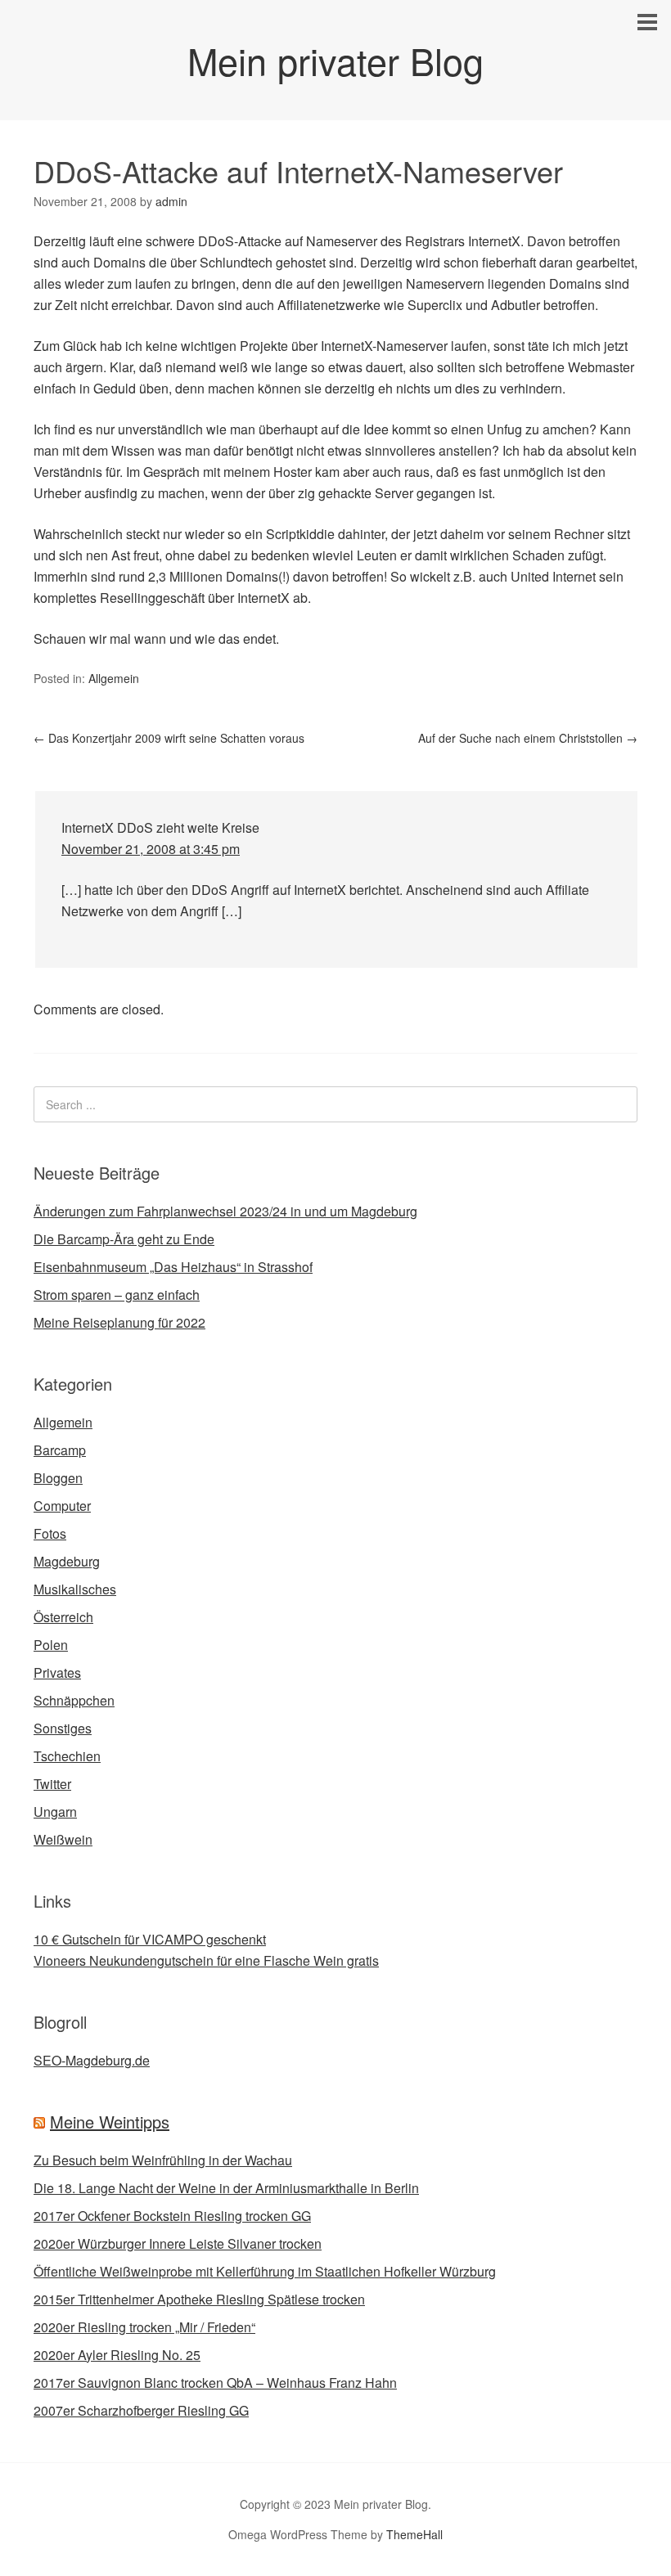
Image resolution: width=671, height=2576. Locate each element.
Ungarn (55, 1812)
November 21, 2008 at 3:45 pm (151, 849)
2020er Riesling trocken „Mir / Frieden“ (144, 2327)
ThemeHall (414, 2534)
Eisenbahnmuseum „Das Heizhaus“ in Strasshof (173, 1267)
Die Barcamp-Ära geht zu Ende (124, 1239)
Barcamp (60, 1450)
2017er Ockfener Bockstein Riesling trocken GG (172, 2216)
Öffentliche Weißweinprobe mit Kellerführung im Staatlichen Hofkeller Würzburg (265, 2271)
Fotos (50, 1533)
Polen (51, 1645)
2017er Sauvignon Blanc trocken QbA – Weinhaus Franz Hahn (215, 2383)
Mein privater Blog (335, 60)
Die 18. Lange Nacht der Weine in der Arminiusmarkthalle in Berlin (226, 2188)
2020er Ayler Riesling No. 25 (117, 2355)
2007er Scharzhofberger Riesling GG (141, 2410)
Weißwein (63, 1839)
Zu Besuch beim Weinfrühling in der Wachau (163, 2160)
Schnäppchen (74, 1700)
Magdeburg (67, 1561)
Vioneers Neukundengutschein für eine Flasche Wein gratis (206, 1960)
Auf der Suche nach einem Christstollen (528, 738)
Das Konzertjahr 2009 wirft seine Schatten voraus (169, 738)
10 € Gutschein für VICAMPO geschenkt (150, 1939)
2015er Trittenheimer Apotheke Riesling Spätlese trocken (199, 2299)
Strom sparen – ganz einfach (117, 1295)
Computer (62, 1506)
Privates (57, 1672)
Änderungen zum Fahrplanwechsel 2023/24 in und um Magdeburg (225, 1211)
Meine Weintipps (110, 2122)
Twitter (52, 1784)
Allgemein (114, 678)
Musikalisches (75, 1589)
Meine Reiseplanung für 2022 (119, 1322)
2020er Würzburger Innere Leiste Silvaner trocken (178, 2243)
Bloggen (58, 1478)
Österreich (63, 1617)
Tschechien (67, 1756)
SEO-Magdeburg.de (92, 2060)
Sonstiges (63, 1728)
